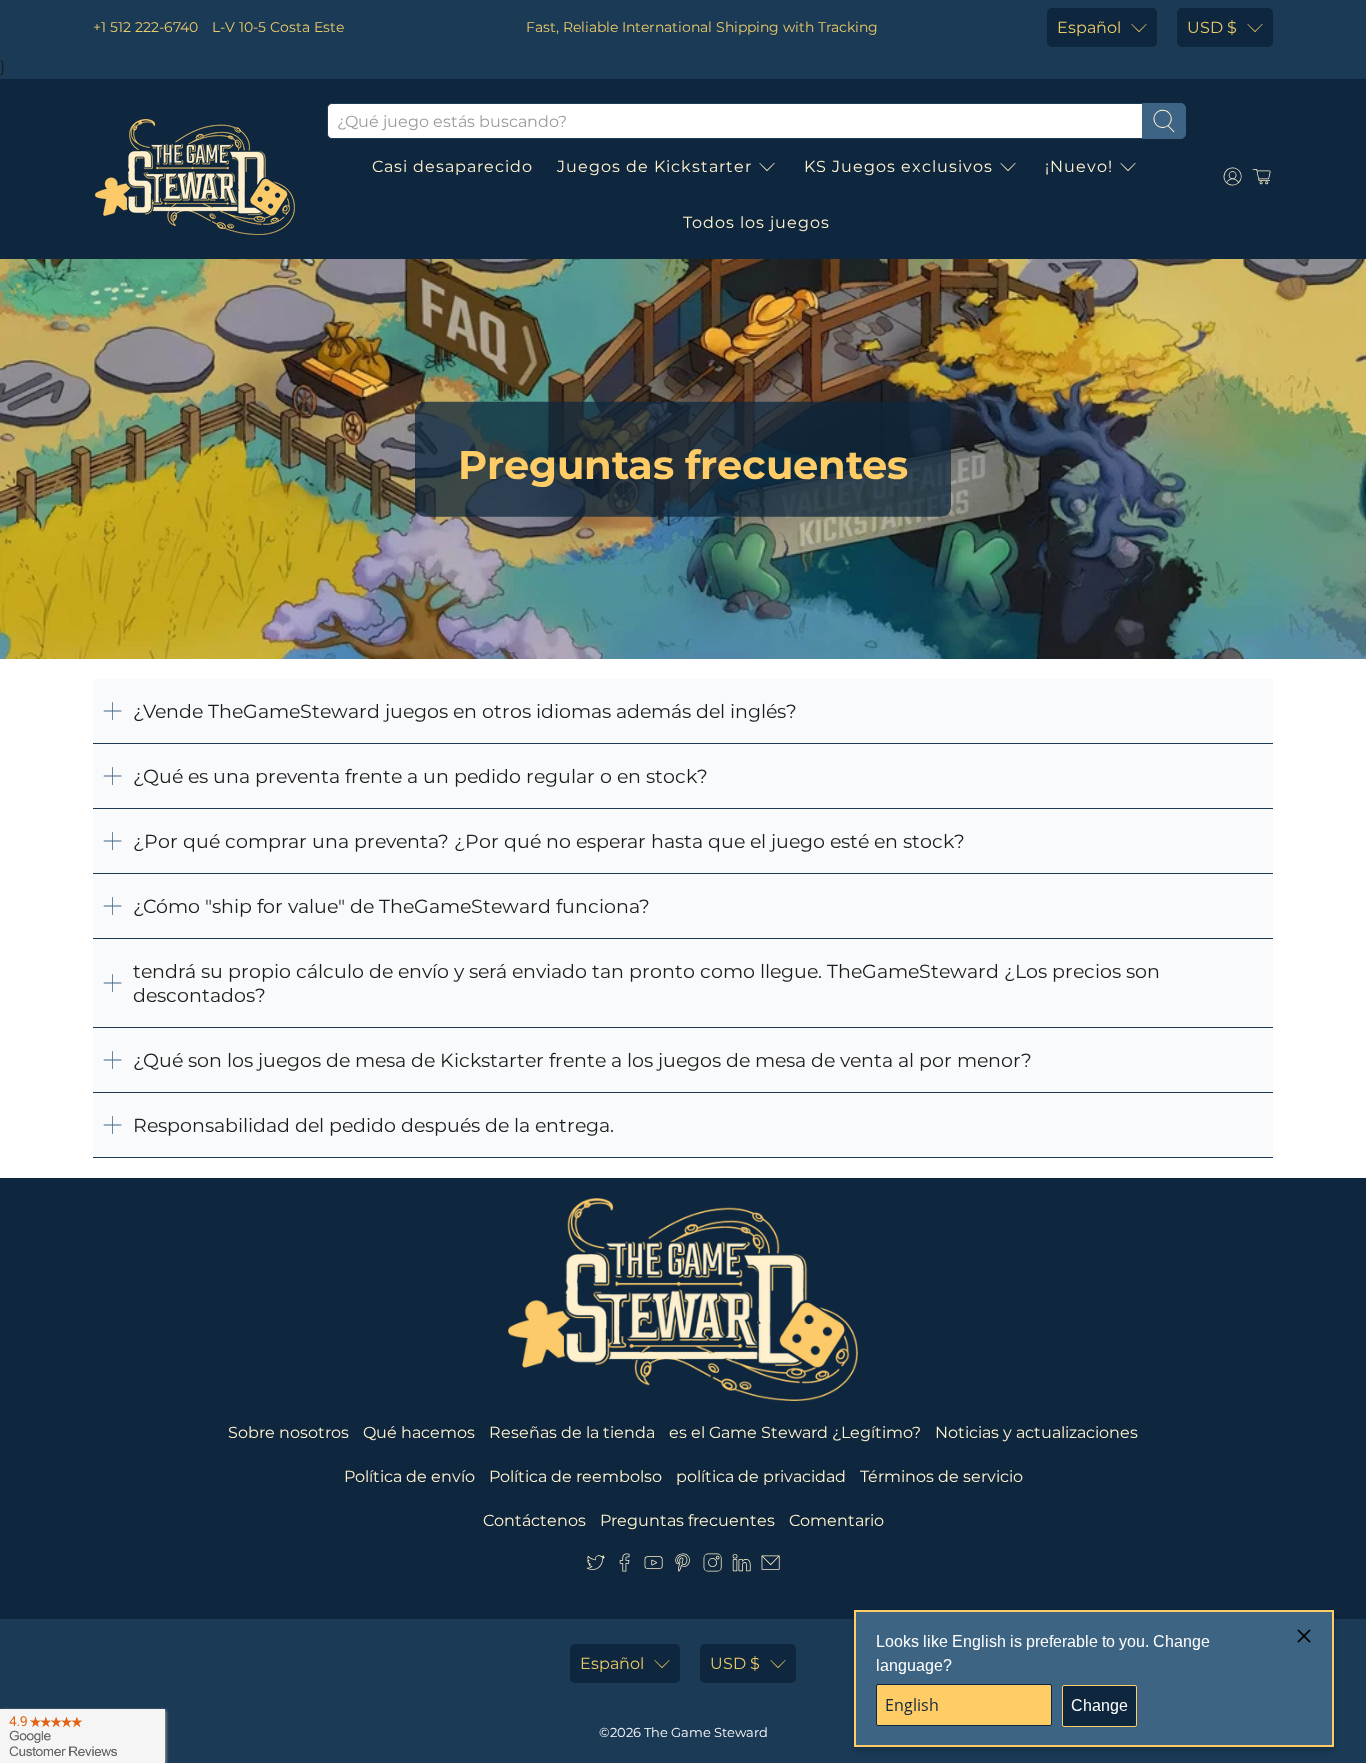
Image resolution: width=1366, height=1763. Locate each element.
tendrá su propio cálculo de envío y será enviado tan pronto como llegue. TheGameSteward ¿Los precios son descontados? (646, 983)
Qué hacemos (419, 1432)
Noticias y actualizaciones (1036, 1432)
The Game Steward (706, 1732)
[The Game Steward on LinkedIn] (741, 1566)
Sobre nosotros (288, 1432)
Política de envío (409, 1476)
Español (1089, 27)
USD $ (1212, 27)
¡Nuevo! (1079, 166)
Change (1099, 1705)
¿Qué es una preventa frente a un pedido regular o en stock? (420, 776)
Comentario (836, 1520)
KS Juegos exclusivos (898, 166)
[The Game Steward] (195, 177)
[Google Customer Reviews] (82, 1736)
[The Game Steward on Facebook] (624, 1566)
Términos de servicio (941, 1476)
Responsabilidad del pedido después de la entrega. (373, 1125)
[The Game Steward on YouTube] (653, 1566)
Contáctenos (534, 1520)
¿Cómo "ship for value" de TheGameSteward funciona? (391, 906)
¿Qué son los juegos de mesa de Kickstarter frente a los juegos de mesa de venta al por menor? (582, 1060)
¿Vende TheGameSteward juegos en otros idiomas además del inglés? (465, 711)
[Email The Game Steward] (770, 1566)
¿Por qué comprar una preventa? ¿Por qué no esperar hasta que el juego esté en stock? (549, 841)
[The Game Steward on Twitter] (595, 1566)
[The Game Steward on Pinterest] (682, 1566)
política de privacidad (761, 1476)
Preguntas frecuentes (687, 1520)
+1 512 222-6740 (145, 27)
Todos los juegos (756, 222)
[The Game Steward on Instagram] (712, 1566)
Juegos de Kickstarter (654, 166)
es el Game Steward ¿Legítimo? (795, 1432)
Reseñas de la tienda (572, 1432)
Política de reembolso (575, 1476)
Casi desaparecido (452, 166)
